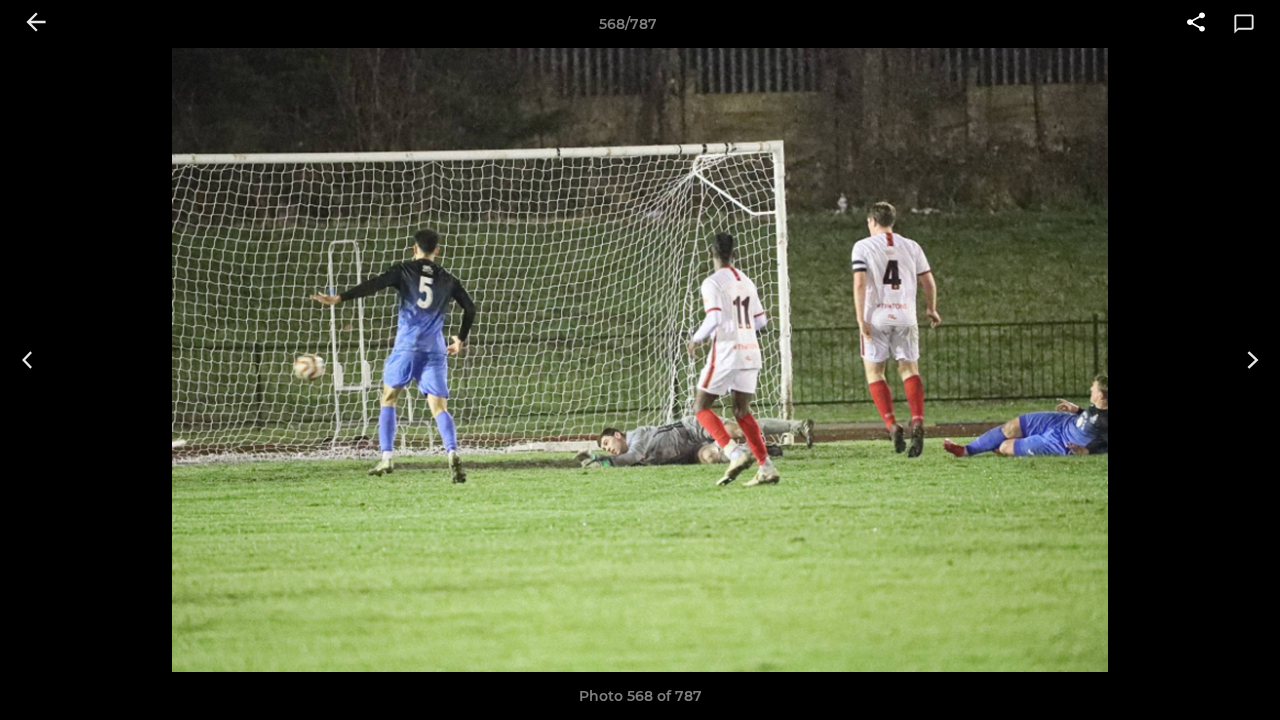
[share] (1196, 24)
